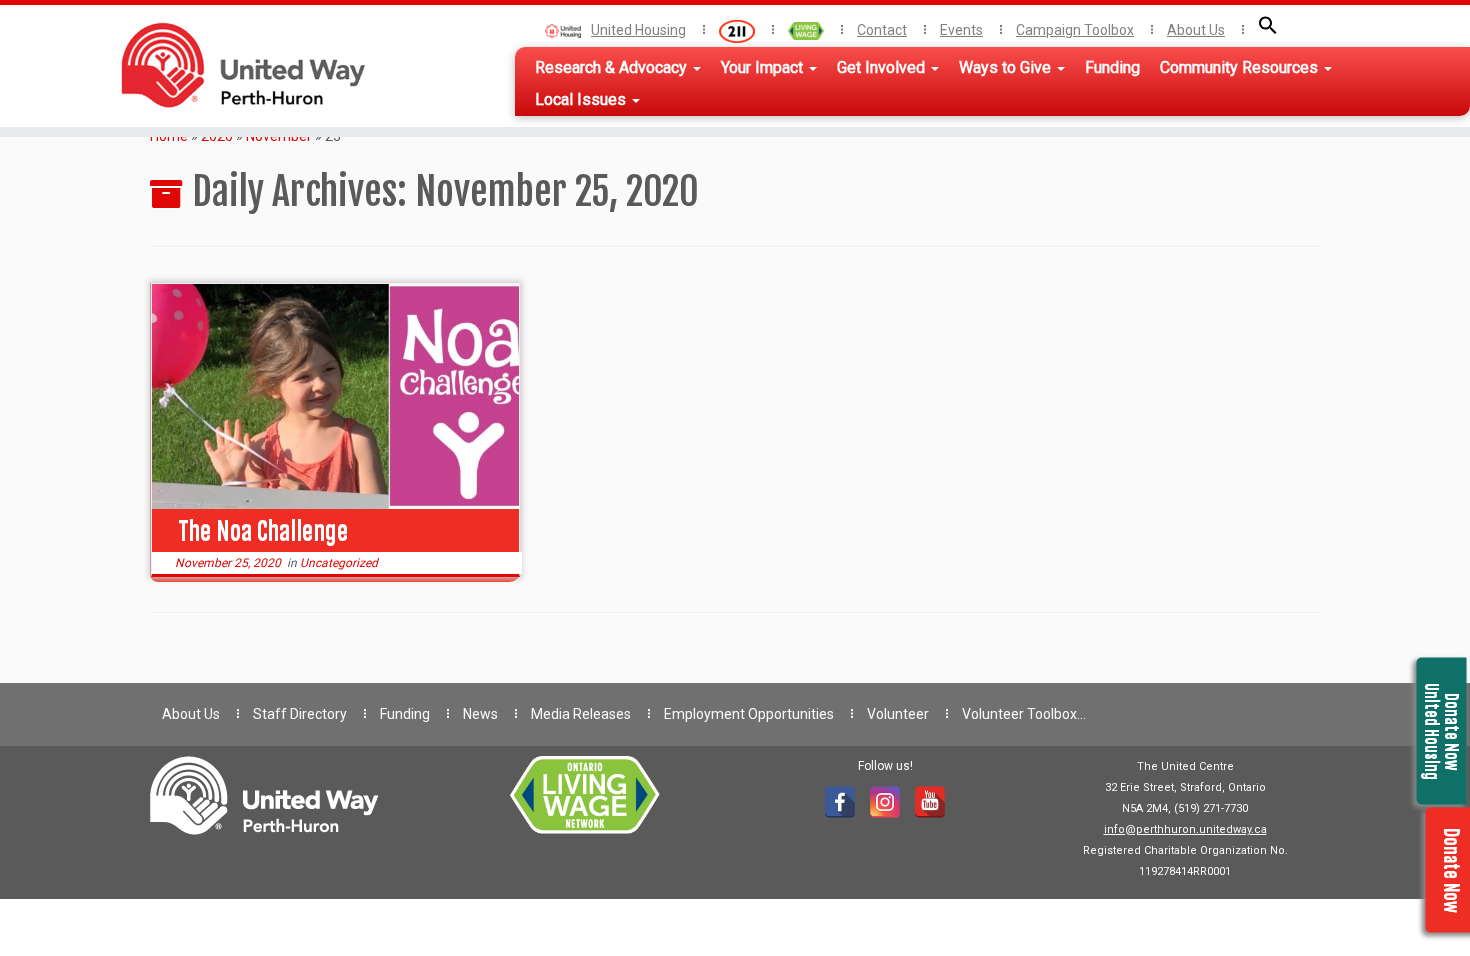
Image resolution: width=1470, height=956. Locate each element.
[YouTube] (930, 802)
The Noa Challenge (263, 531)
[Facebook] (840, 802)
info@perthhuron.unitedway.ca (1185, 829)
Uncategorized (339, 563)
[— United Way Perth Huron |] (228, 65)
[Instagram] (885, 802)
